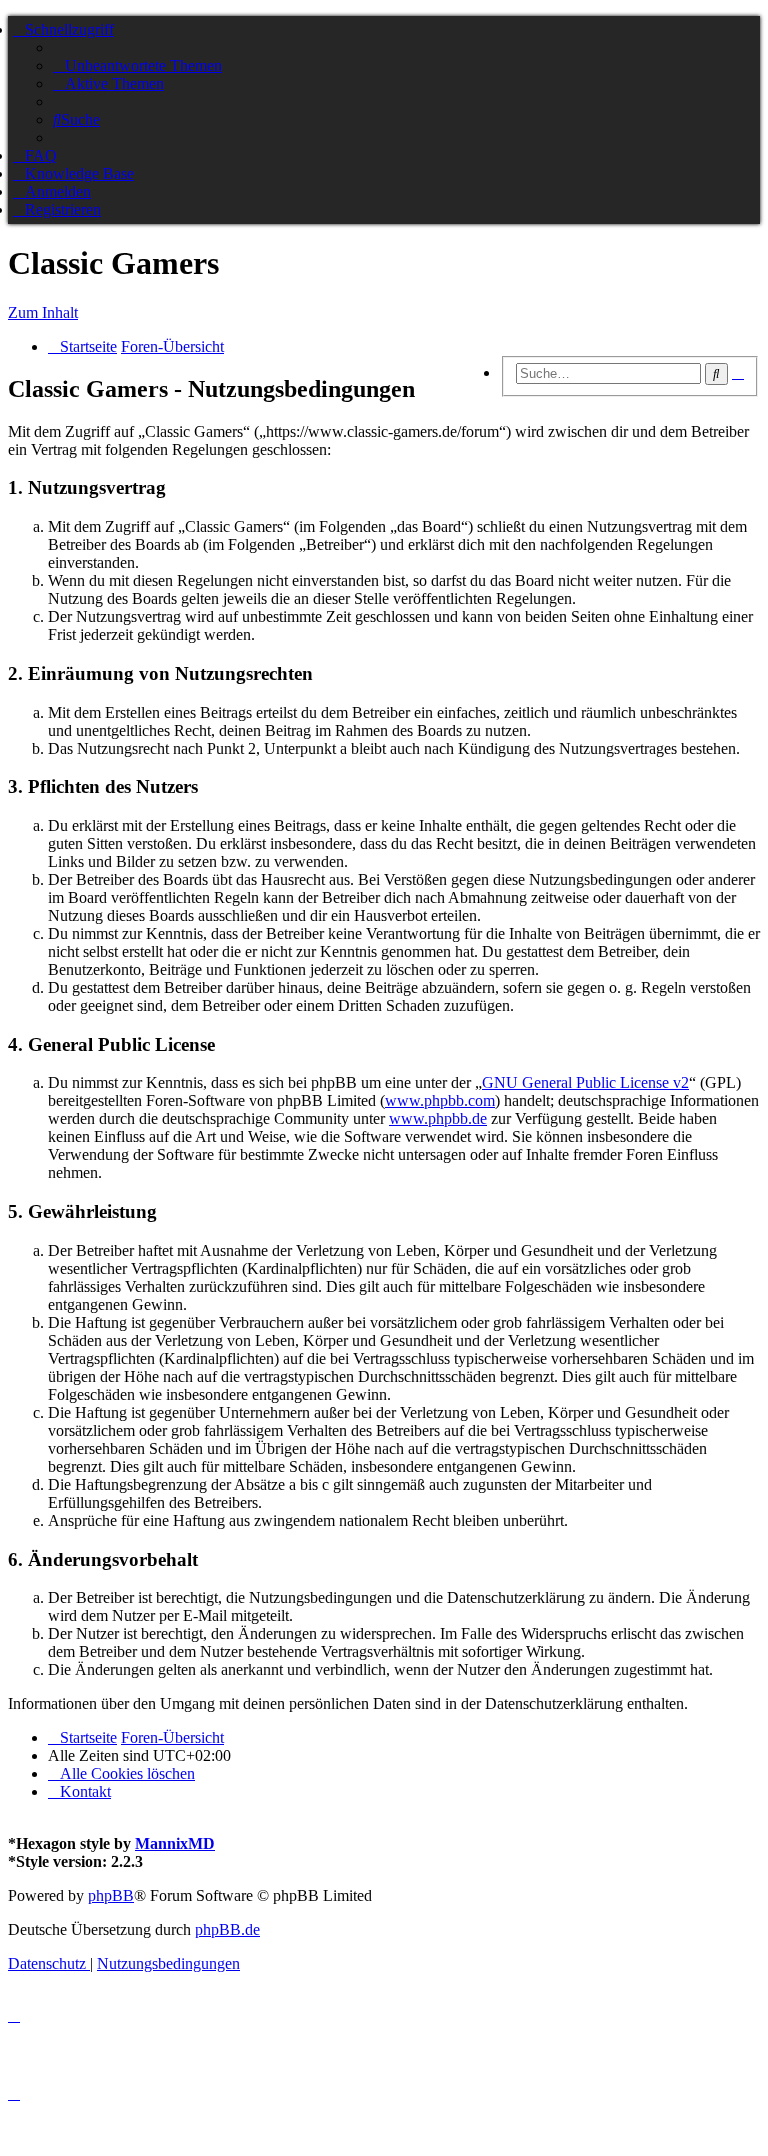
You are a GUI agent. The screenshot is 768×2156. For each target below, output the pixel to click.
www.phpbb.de (438, 1118)
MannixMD (175, 1843)
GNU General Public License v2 (585, 1082)
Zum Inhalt (43, 312)
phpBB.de (227, 1929)
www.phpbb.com (440, 1100)
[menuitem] (137, 65)
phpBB (111, 1895)
